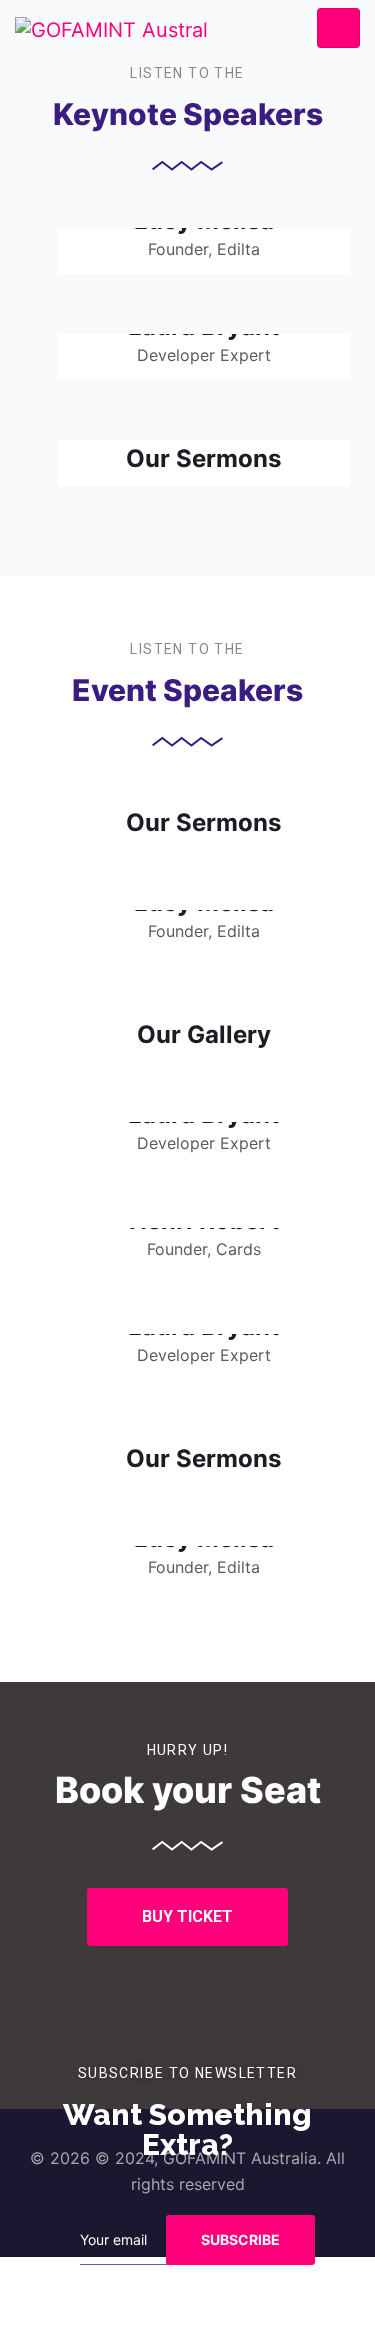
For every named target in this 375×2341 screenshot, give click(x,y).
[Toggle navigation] (338, 28)
